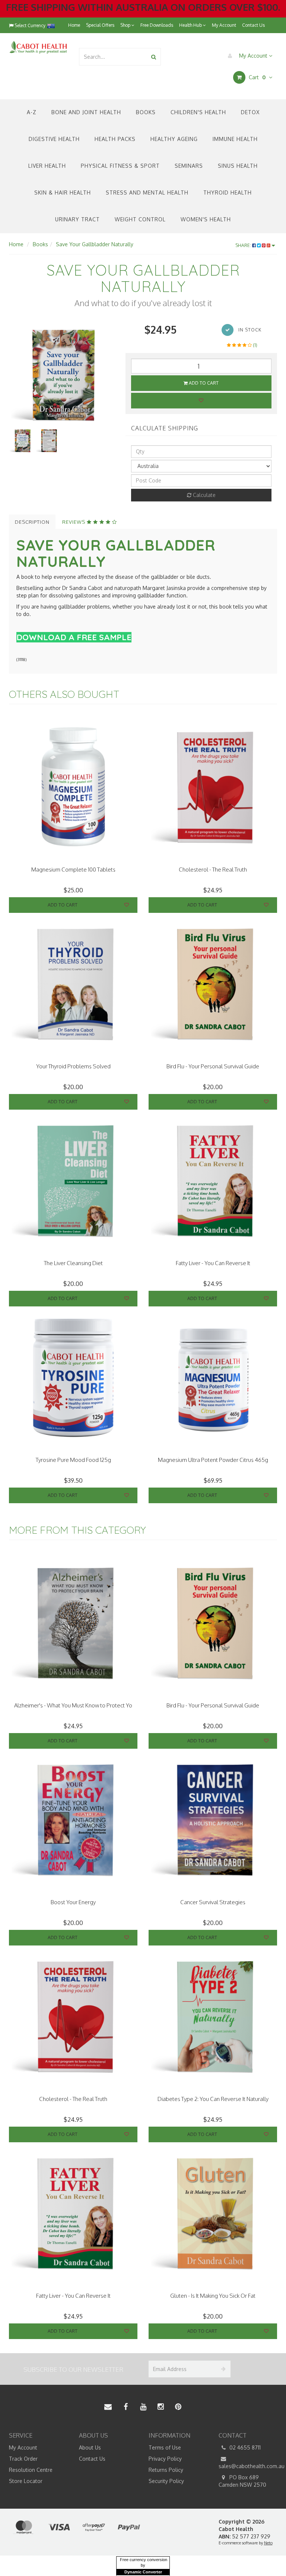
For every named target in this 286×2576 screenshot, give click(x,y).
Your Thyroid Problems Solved (73, 1066)
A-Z (32, 112)
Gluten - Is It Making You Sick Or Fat (213, 2296)
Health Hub (191, 25)
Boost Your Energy (73, 1902)
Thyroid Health (228, 193)
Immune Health (235, 139)
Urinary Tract (77, 219)
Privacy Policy (165, 2459)
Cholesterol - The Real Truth (213, 870)
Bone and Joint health (86, 112)
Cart (256, 77)
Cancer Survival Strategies (213, 1902)
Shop (126, 25)
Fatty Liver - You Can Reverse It (213, 1263)
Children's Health (198, 112)
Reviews (74, 522)
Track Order (23, 2459)
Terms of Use (165, 2447)
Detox (250, 112)
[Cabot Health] (38, 47)
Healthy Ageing (174, 139)
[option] (62, 375)
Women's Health (206, 219)
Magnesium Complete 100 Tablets (73, 870)
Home (74, 25)
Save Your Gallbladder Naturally (95, 244)
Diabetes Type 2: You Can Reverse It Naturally (213, 2099)
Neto (268, 2543)
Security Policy (166, 2481)
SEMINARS (189, 166)
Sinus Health (238, 166)
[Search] (154, 57)
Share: (244, 245)
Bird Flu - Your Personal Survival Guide (213, 1066)
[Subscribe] (222, 2369)
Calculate (204, 495)
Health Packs (115, 139)
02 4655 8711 (244, 2447)
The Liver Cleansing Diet (73, 1263)
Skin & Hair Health (63, 193)
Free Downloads (157, 25)
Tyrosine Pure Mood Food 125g (73, 1460)
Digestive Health (54, 139)
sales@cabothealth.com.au (248, 2466)
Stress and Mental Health (147, 193)
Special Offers (100, 25)
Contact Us (253, 25)
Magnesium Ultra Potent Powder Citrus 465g (213, 1460)
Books (146, 112)
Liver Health (47, 166)
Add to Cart (203, 383)
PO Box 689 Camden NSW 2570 (242, 2481)
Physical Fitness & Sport (120, 166)
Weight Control (140, 219)
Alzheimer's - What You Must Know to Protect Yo (73, 1705)
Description (32, 522)
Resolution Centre (31, 2470)
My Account (224, 25)
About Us (90, 2447)
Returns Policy (166, 2470)
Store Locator (26, 2481)
